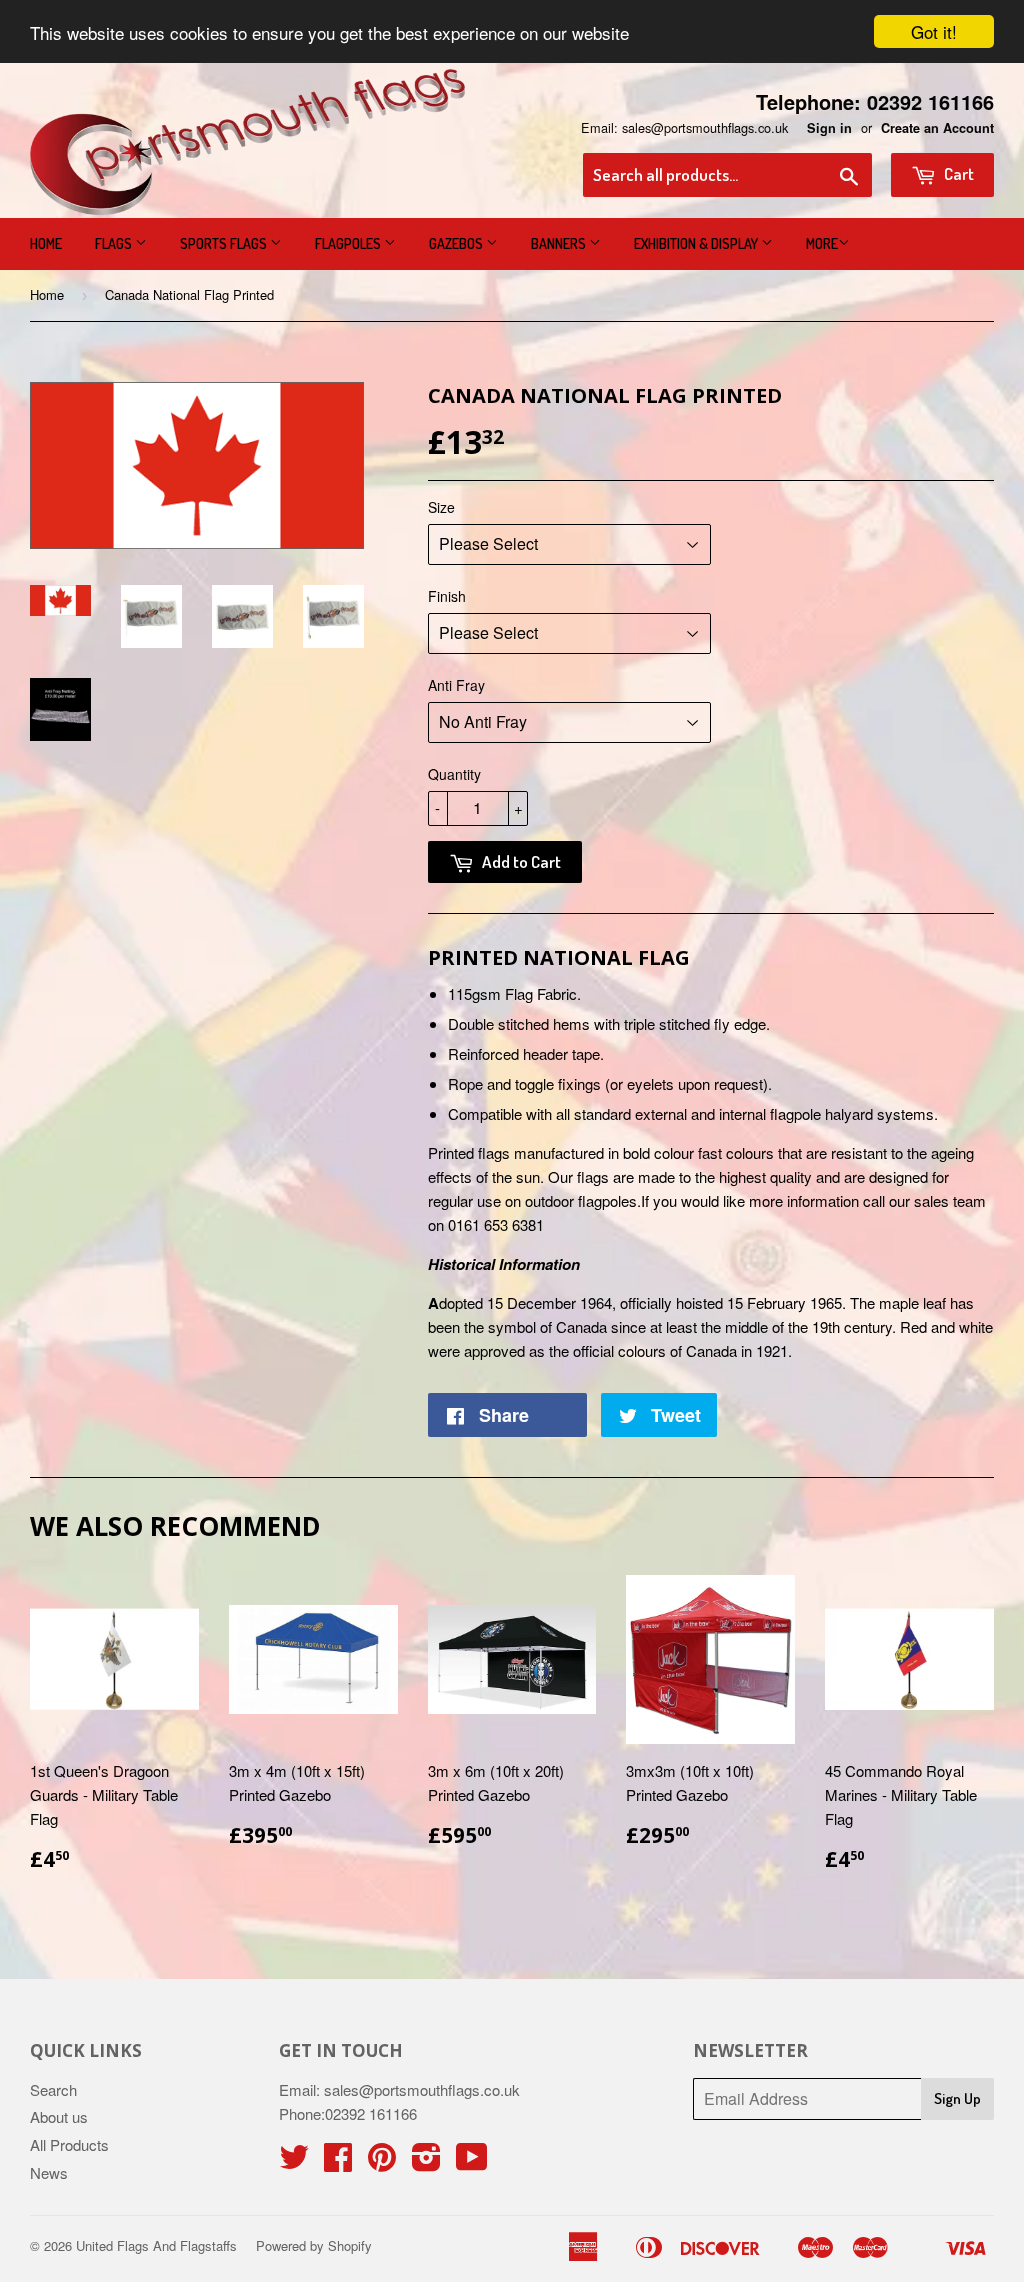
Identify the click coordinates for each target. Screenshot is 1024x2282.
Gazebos (457, 243)
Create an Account (937, 128)
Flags (115, 243)
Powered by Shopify (314, 2245)
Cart (957, 173)
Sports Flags (225, 243)
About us (59, 2116)
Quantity (454, 774)
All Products (69, 2144)
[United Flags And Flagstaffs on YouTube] (472, 2162)
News (49, 2172)
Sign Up (957, 2098)
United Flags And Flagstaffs (156, 2245)
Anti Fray (456, 685)
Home (46, 243)
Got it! (934, 31)
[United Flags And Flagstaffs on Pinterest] (382, 2162)
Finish (447, 596)
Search (53, 2089)
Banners (560, 243)
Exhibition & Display (697, 243)
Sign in (829, 128)
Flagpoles (349, 243)
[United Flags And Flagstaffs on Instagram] (426, 2162)
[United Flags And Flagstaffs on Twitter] (294, 2162)
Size (441, 507)
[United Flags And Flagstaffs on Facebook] (338, 2162)
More (822, 243)
